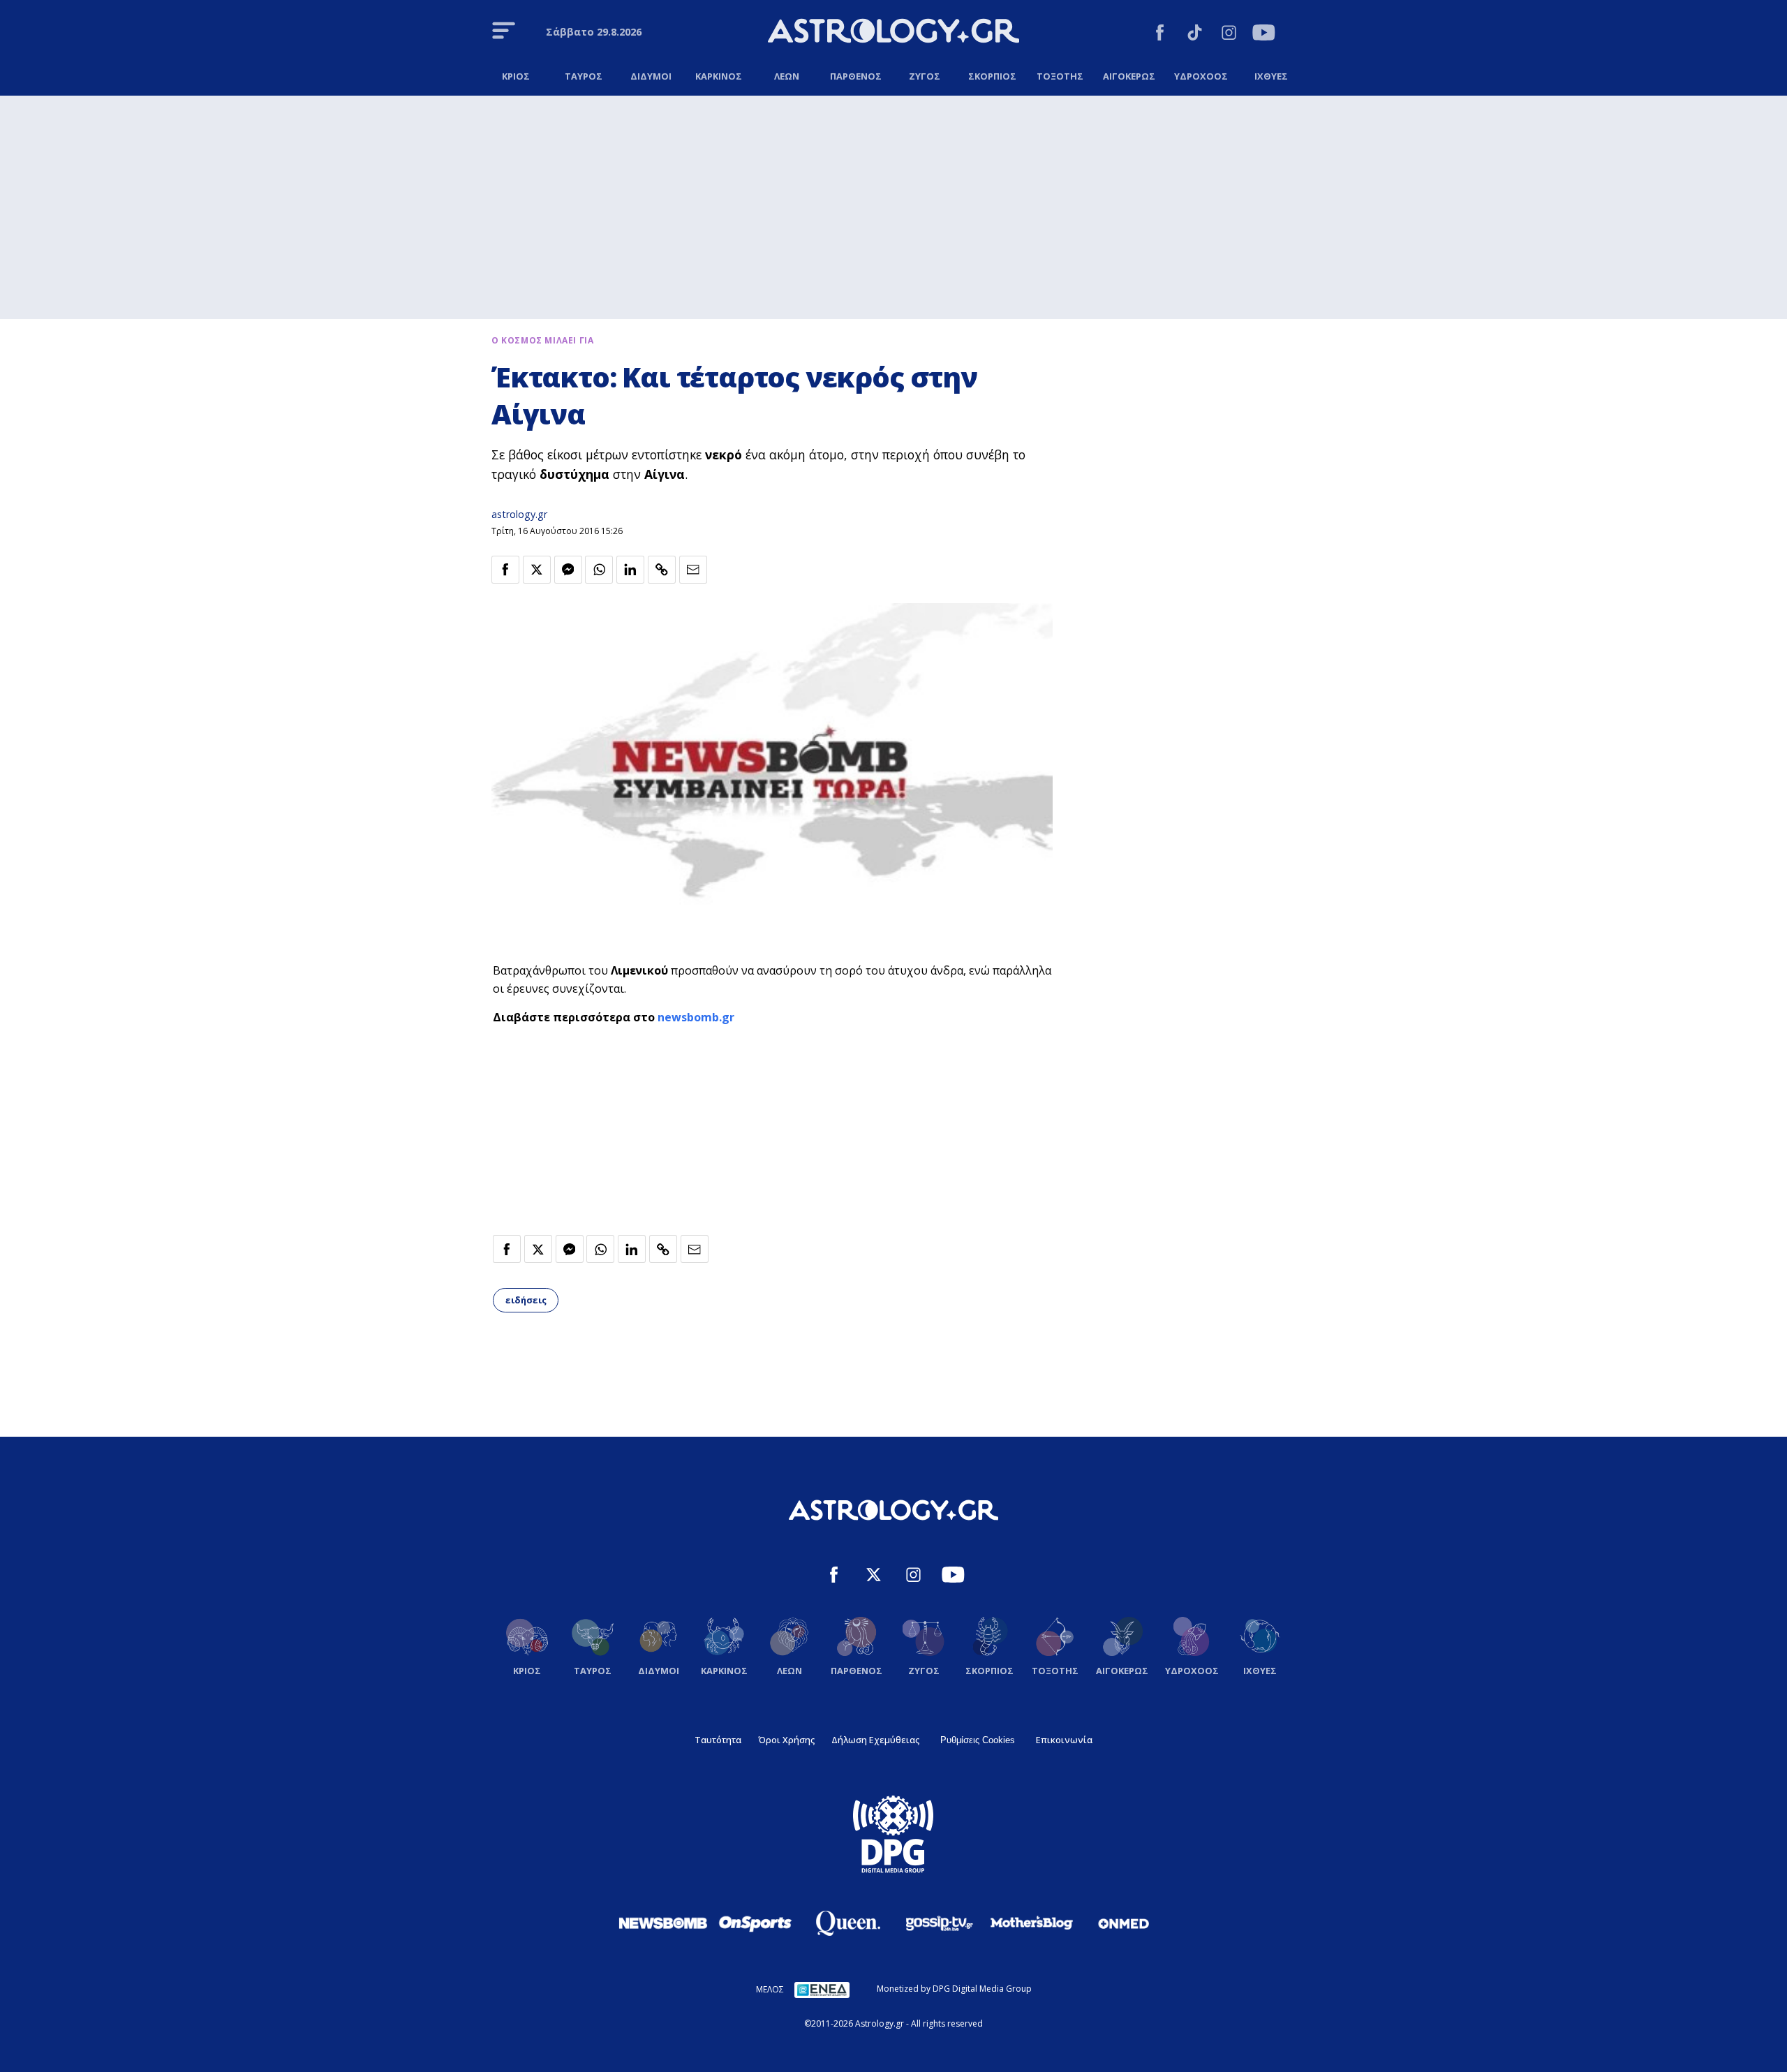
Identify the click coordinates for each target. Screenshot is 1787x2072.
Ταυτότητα (718, 1740)
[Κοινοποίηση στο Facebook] (505, 570)
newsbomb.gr (696, 1017)
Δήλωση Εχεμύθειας (875, 1740)
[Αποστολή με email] (693, 570)
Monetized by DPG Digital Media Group (954, 1989)
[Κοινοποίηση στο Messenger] (568, 570)
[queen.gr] (847, 1923)
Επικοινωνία (1064, 1740)
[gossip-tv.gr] (940, 1923)
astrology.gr (519, 514)
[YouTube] (1264, 35)
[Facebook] (1160, 35)
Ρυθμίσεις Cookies (978, 1740)
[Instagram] (1229, 35)
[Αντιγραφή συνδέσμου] (662, 570)
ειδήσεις (526, 1300)
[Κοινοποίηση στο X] (537, 570)
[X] (874, 1577)
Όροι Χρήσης (786, 1740)
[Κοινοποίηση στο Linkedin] (630, 570)
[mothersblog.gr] (1032, 1923)
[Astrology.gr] (893, 33)
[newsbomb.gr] (663, 1923)
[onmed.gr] (1124, 1923)
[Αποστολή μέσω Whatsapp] (599, 570)
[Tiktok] (1195, 35)
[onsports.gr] (755, 1923)
